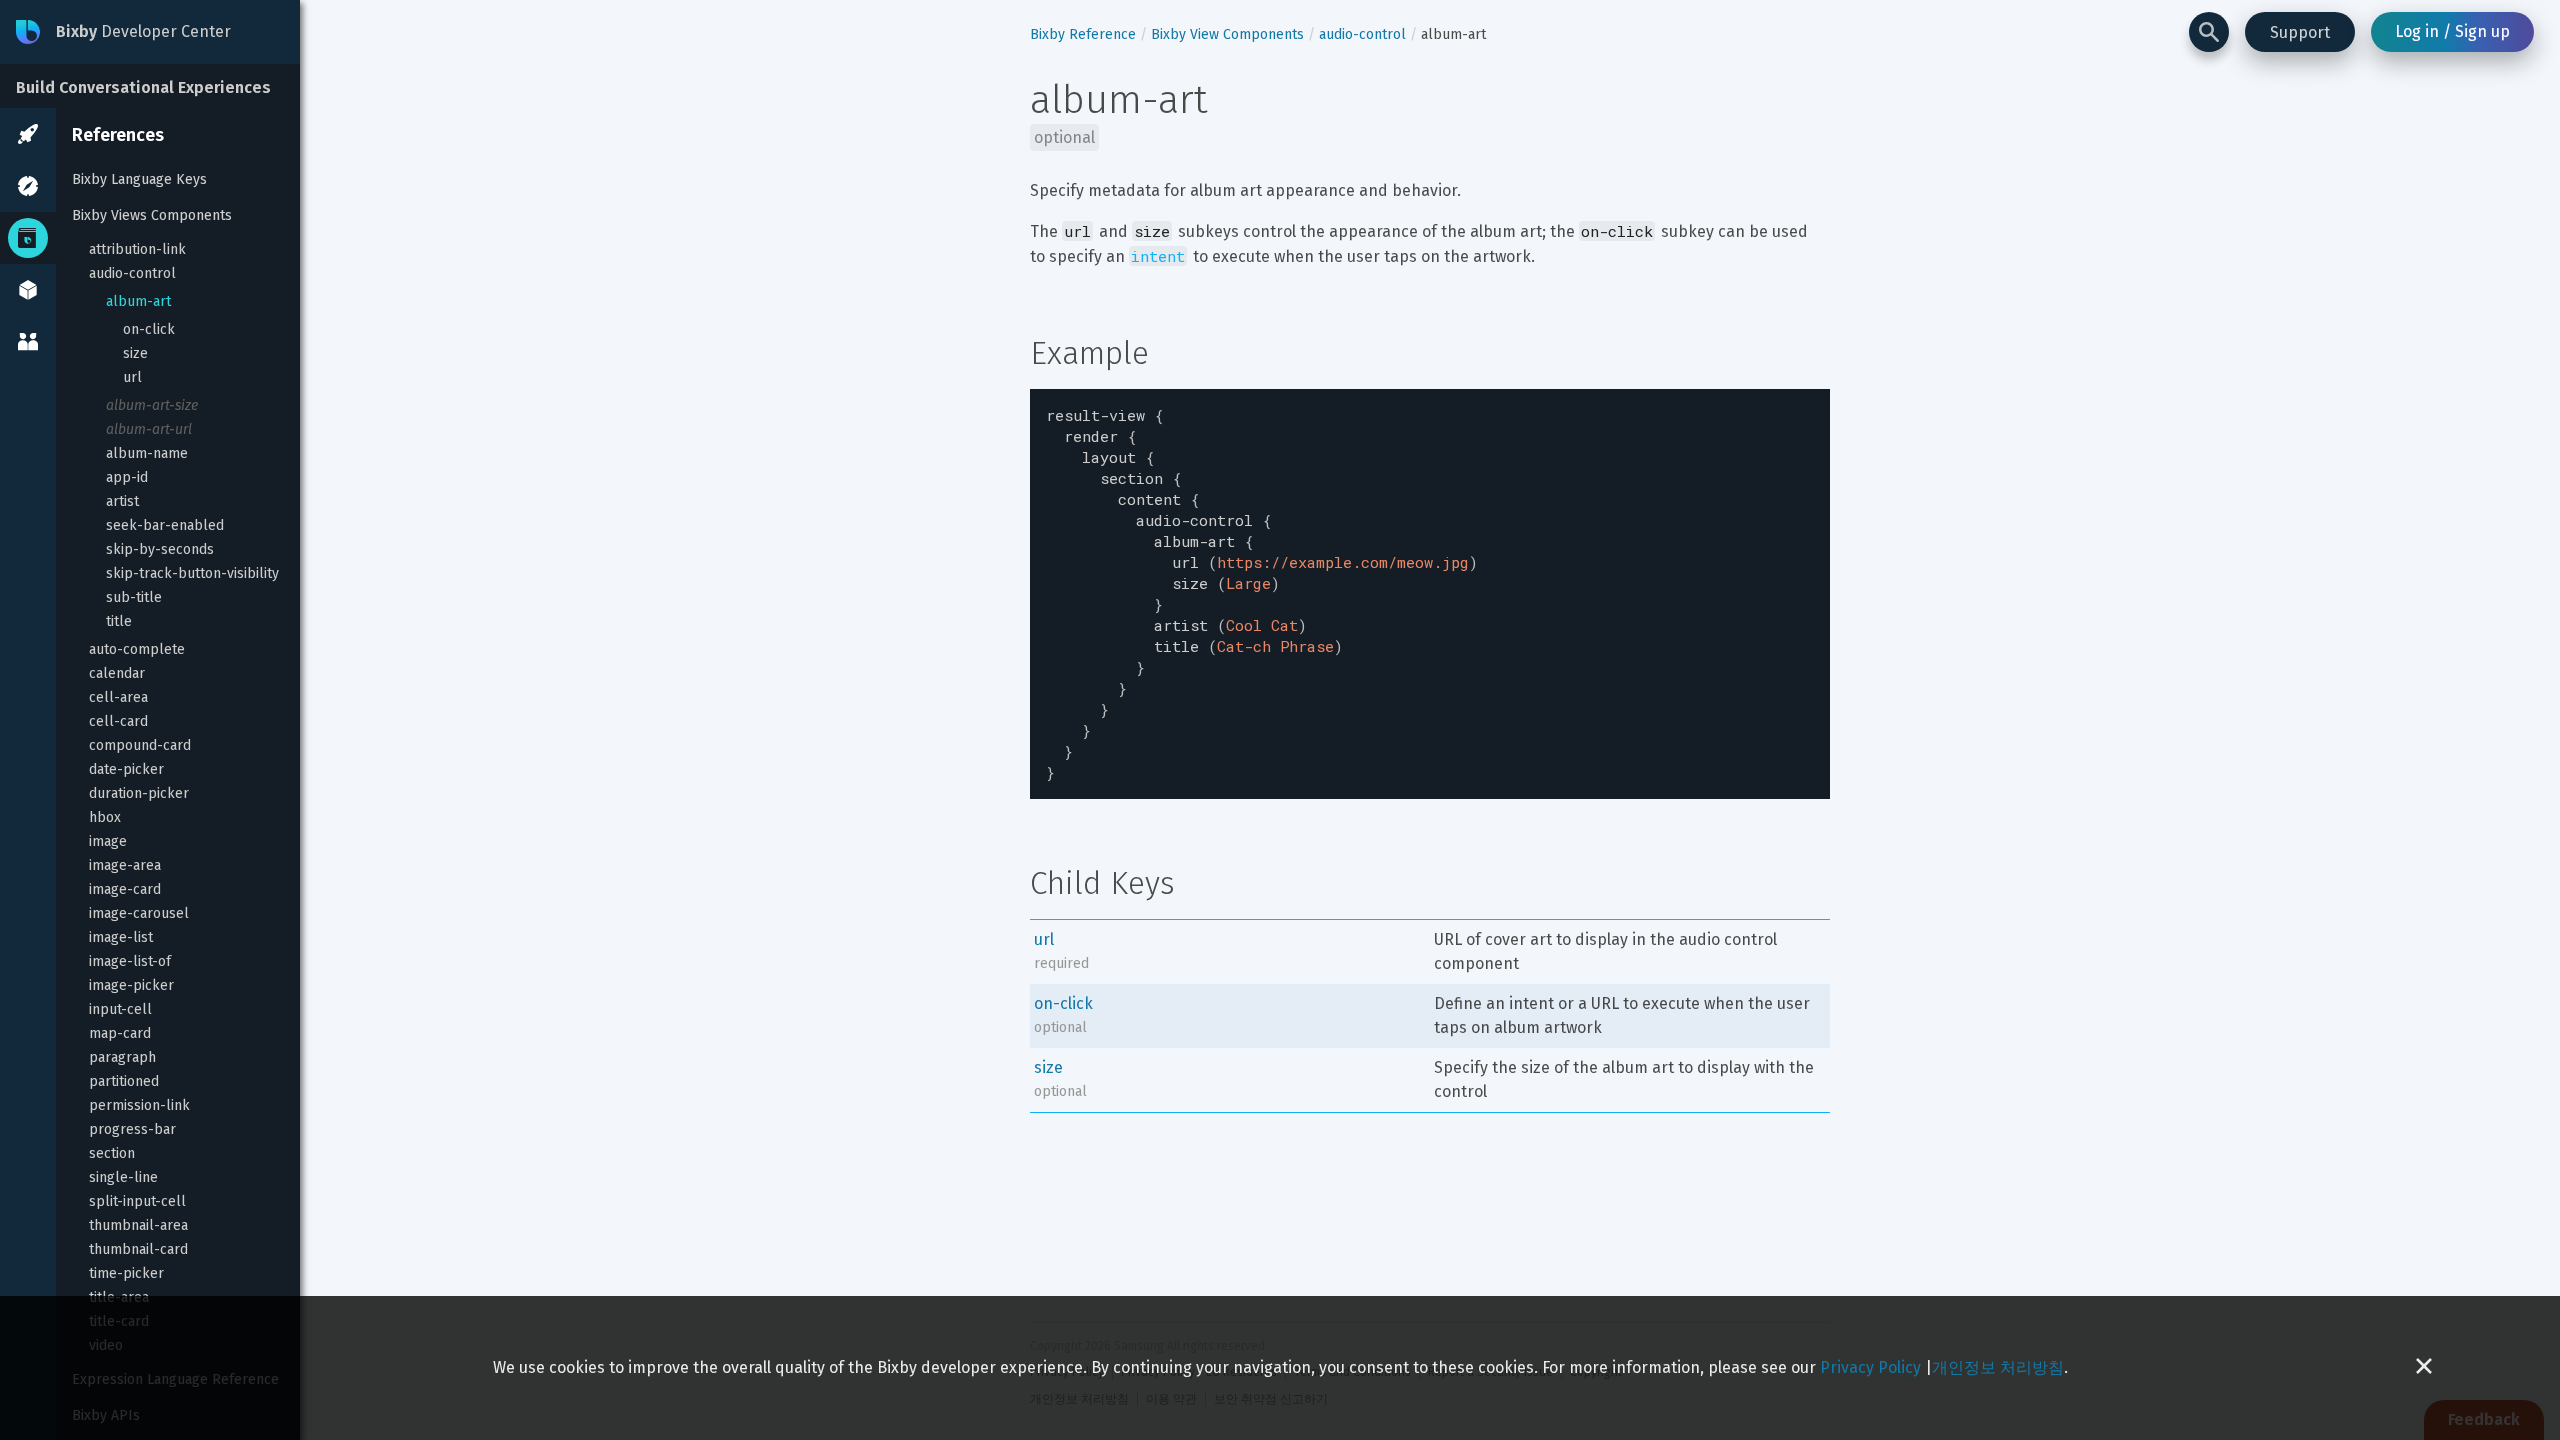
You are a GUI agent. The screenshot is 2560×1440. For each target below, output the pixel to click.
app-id (127, 477)
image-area (125, 865)
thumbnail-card (138, 1249)
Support (2300, 32)
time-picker (126, 1273)
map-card (120, 1033)
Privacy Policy (1870, 1367)
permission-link (139, 1105)
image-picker (131, 985)
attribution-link (137, 249)
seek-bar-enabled (165, 525)
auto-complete (137, 649)
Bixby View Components (1227, 34)
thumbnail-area (138, 1225)
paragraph (122, 1057)
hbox (105, 817)
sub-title (134, 597)
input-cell (120, 1009)
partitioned (124, 1081)
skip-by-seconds (160, 549)
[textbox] (1430, 594)
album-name (147, 453)
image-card (125, 889)
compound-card (140, 745)
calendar (117, 673)
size (135, 353)
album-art (138, 301)
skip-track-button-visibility (192, 573)
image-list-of (130, 961)
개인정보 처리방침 (1998, 1367)
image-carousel (139, 913)
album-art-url (149, 429)
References (118, 135)
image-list (121, 937)
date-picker (126, 769)
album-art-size (152, 405)
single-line (123, 1177)
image (108, 841)
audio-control (132, 273)
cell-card (118, 721)
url (132, 377)
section (112, 1153)
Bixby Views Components (152, 215)
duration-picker (139, 793)
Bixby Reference (1083, 34)
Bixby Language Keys (139, 179)
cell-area (118, 697)
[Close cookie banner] (2424, 1368)
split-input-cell (137, 1201)
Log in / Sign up (2452, 31)
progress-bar (132, 1129)
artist (122, 501)
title (119, 621)
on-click (149, 329)
